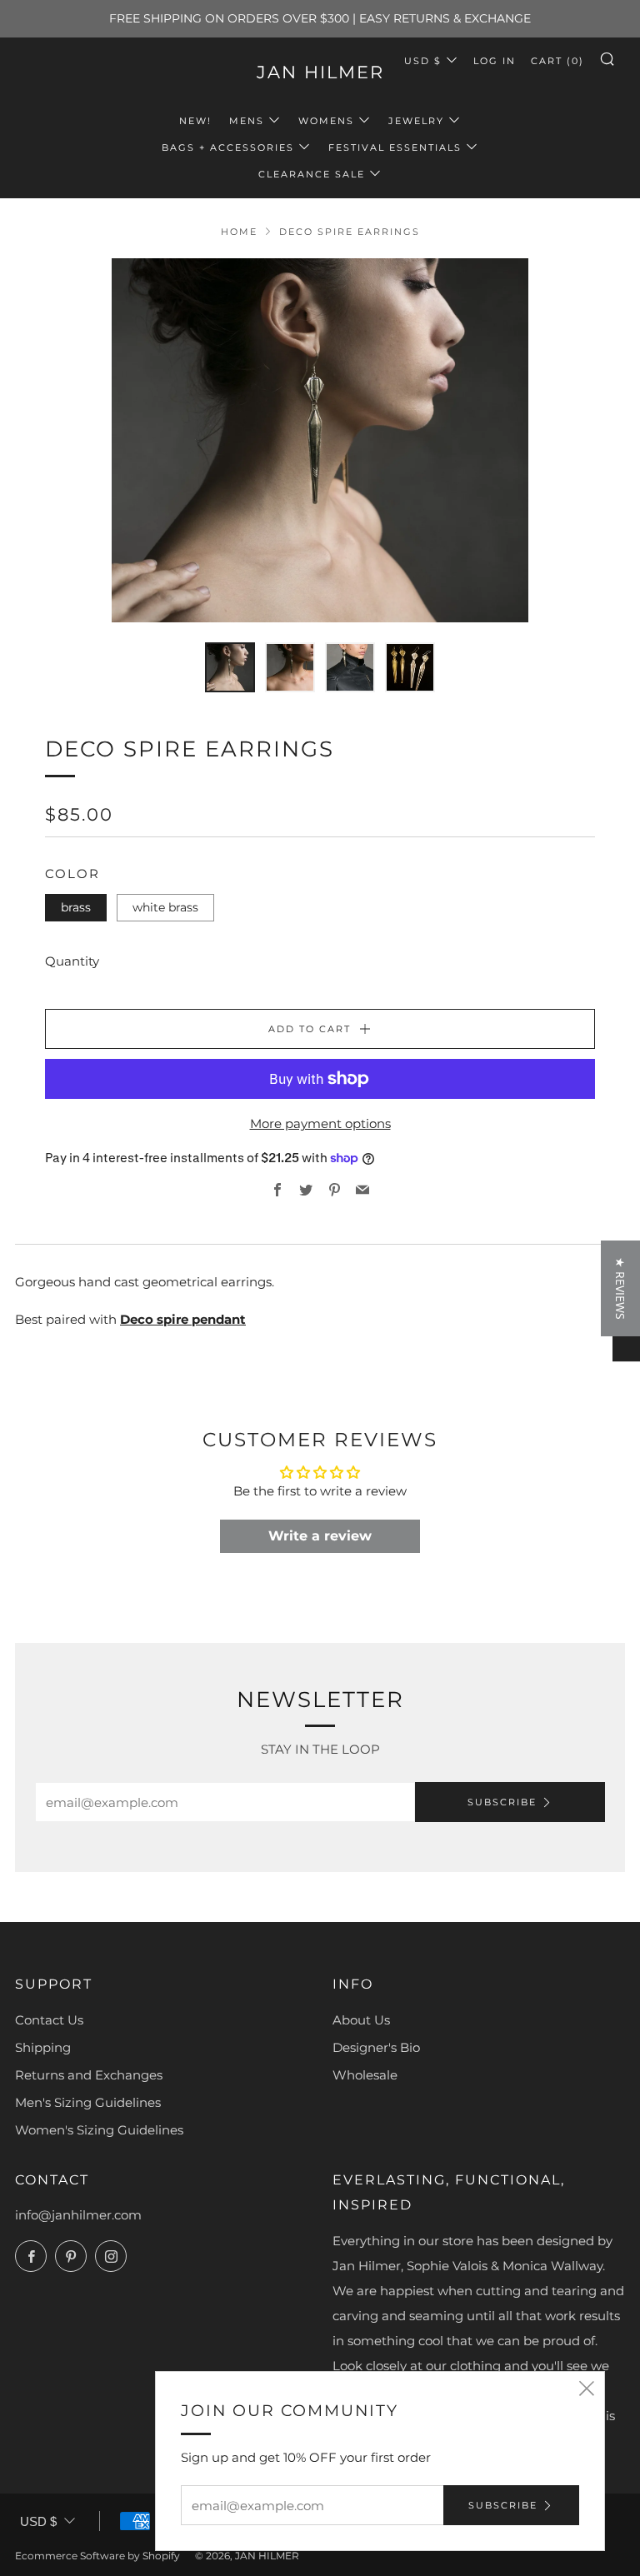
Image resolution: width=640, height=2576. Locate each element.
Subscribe (502, 1802)
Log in (495, 61)
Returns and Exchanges (89, 2075)
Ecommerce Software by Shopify (97, 2556)
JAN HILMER (320, 72)
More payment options (320, 1123)
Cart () (557, 61)
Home (239, 232)
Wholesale (365, 2075)
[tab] (230, 667)
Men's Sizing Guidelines (88, 2102)
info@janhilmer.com (78, 2215)
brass (76, 907)
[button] (332, 2420)
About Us (361, 2020)
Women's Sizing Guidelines (99, 2130)
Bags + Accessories (228, 147)
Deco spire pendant (183, 1319)
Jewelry (416, 121)
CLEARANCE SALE (312, 174)
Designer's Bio (376, 2047)
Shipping (43, 2047)
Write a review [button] (320, 1536)
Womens (326, 121)
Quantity (72, 961)
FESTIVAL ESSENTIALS (395, 147)
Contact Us (49, 2020)
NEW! (195, 121)
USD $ (423, 61)
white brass (165, 907)
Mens (247, 121)
